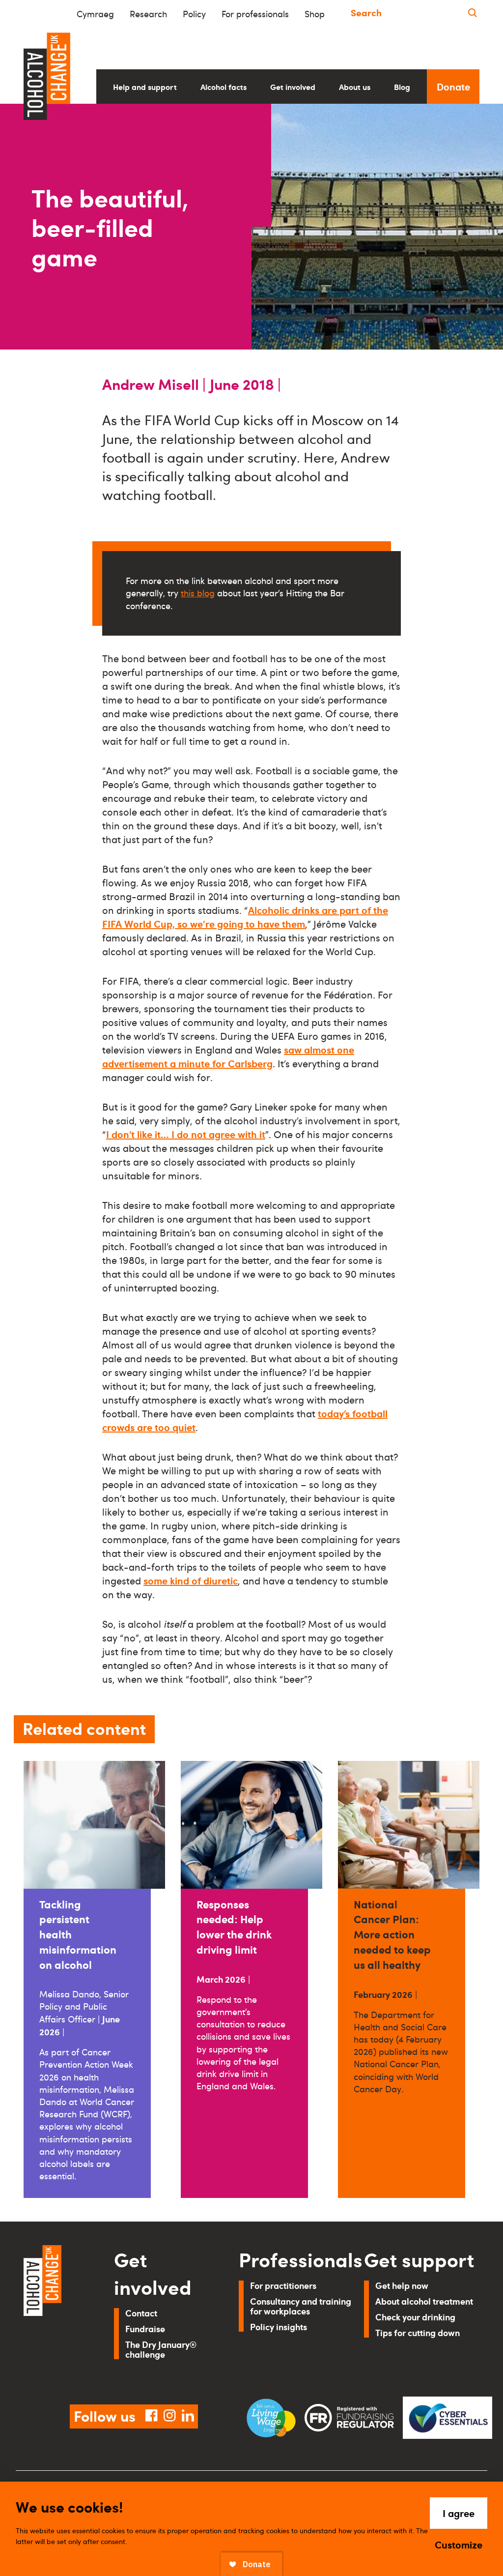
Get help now (402, 2285)
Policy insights (279, 2327)
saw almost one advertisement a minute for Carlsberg (228, 1056)
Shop (315, 14)
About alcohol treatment (424, 2301)
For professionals (255, 14)
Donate (453, 87)
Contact (141, 2313)
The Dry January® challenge (161, 2349)
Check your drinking (415, 2317)
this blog (198, 593)
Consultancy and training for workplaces (301, 2306)
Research (148, 14)
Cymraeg (95, 14)
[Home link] (55, 2313)
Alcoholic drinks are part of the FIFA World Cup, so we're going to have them (245, 917)
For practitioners (283, 2285)
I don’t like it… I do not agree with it (186, 1134)
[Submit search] (473, 13)
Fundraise (145, 2328)
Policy (194, 14)
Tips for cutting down (418, 2332)
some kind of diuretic (191, 1581)
